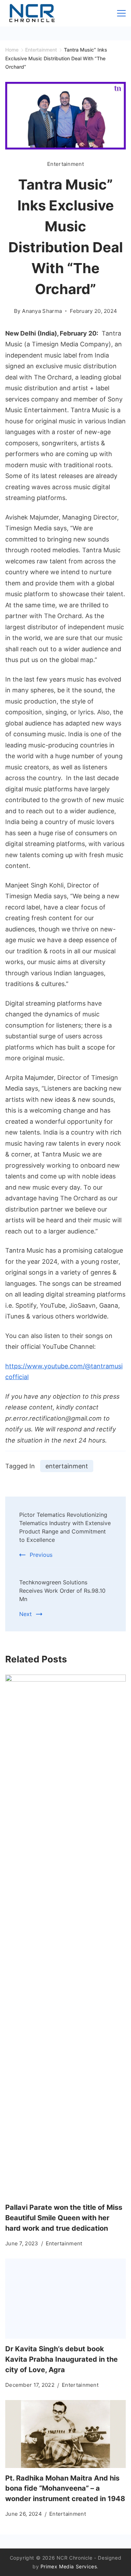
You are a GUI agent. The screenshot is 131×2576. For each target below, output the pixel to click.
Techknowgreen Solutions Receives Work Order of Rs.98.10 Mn (62, 1591)
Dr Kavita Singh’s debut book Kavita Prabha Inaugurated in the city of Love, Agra (61, 2359)
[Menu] (121, 13)
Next (26, 1614)
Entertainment (65, 164)
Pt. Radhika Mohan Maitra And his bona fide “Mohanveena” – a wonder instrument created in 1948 (65, 2489)
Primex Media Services (69, 2566)
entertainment (67, 1466)
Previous (41, 1555)
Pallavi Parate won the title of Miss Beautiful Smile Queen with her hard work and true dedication (64, 2218)
